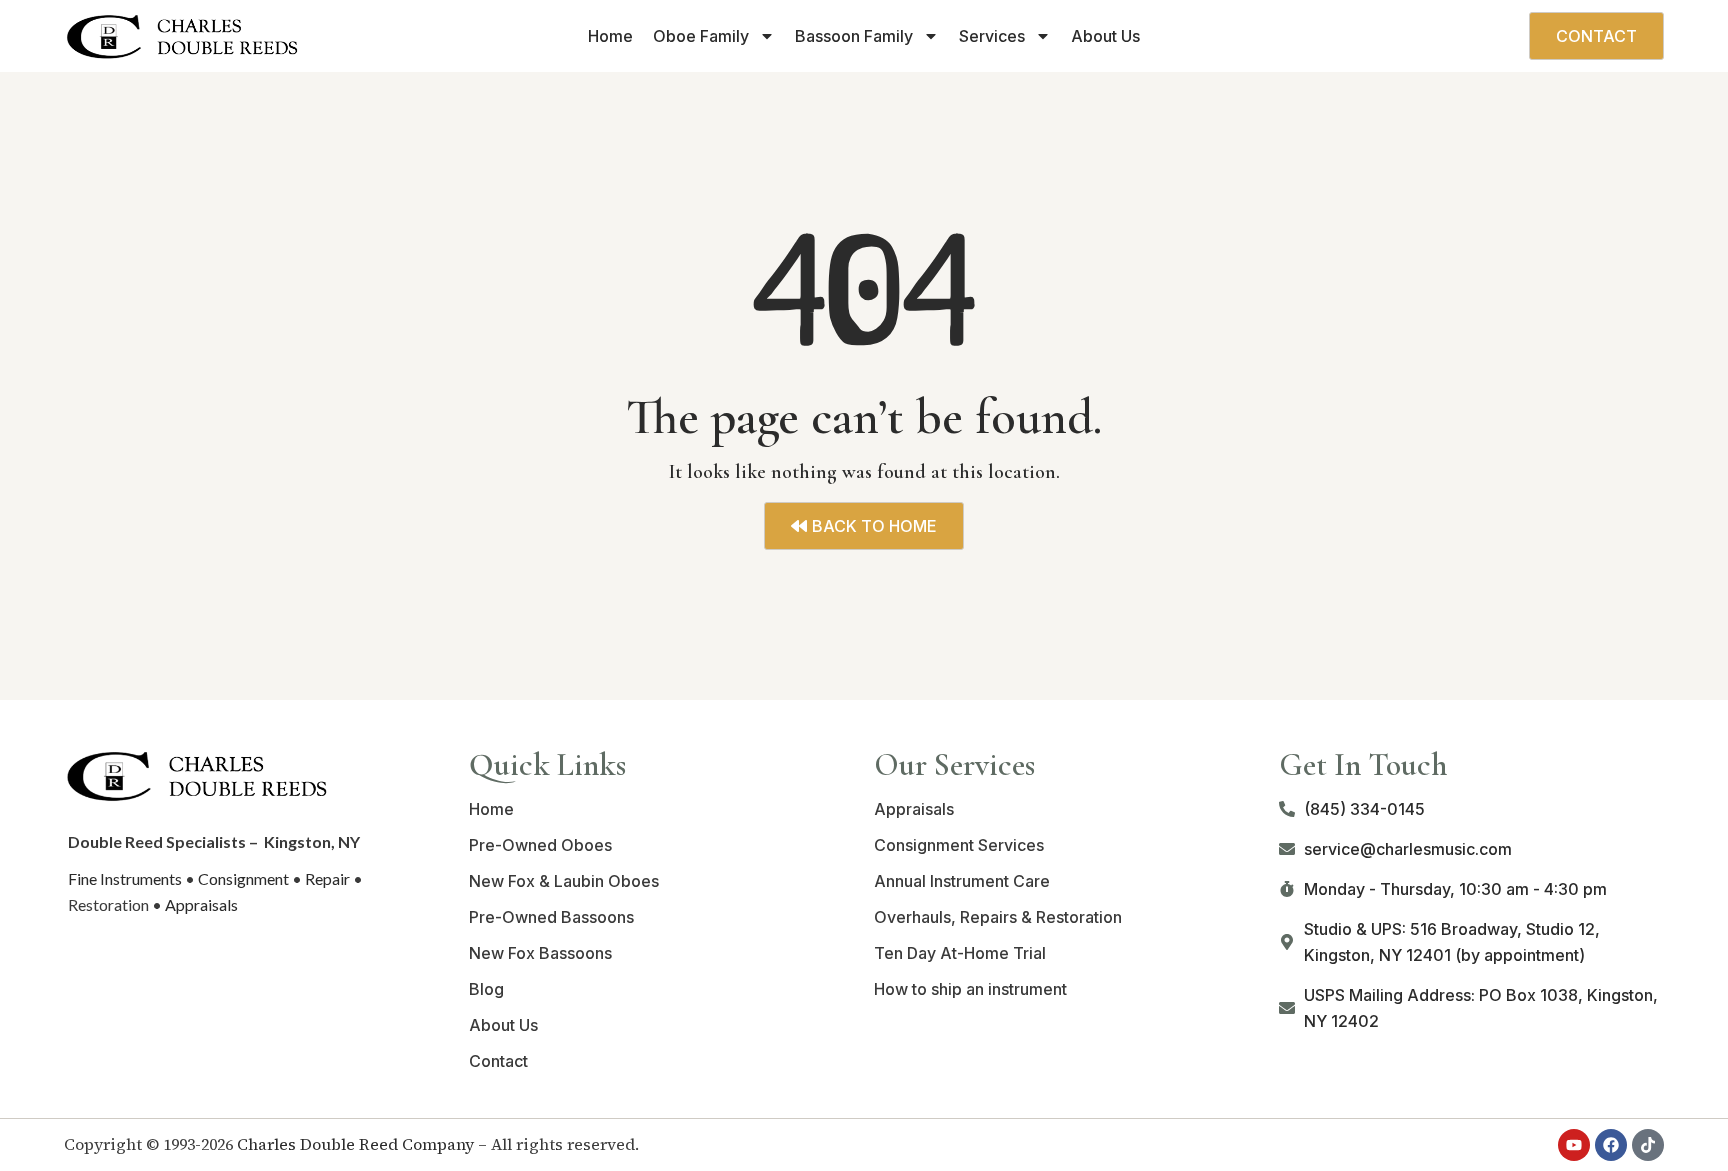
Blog (486, 989)
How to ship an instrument (970, 989)
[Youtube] (1574, 1145)
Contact (498, 1061)
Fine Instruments (125, 878)
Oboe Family (701, 36)
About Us (1105, 36)
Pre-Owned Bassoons (551, 917)
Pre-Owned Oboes (540, 845)
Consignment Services (959, 845)
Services (992, 36)
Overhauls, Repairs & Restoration (998, 917)
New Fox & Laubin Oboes (564, 881)
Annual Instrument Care (962, 881)
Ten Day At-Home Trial (960, 953)
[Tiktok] (1648, 1145)
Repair (327, 878)
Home (610, 36)
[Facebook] (1611, 1145)
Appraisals (201, 904)
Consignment (243, 878)
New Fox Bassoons (540, 953)
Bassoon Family (854, 36)
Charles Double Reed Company (355, 1144)
